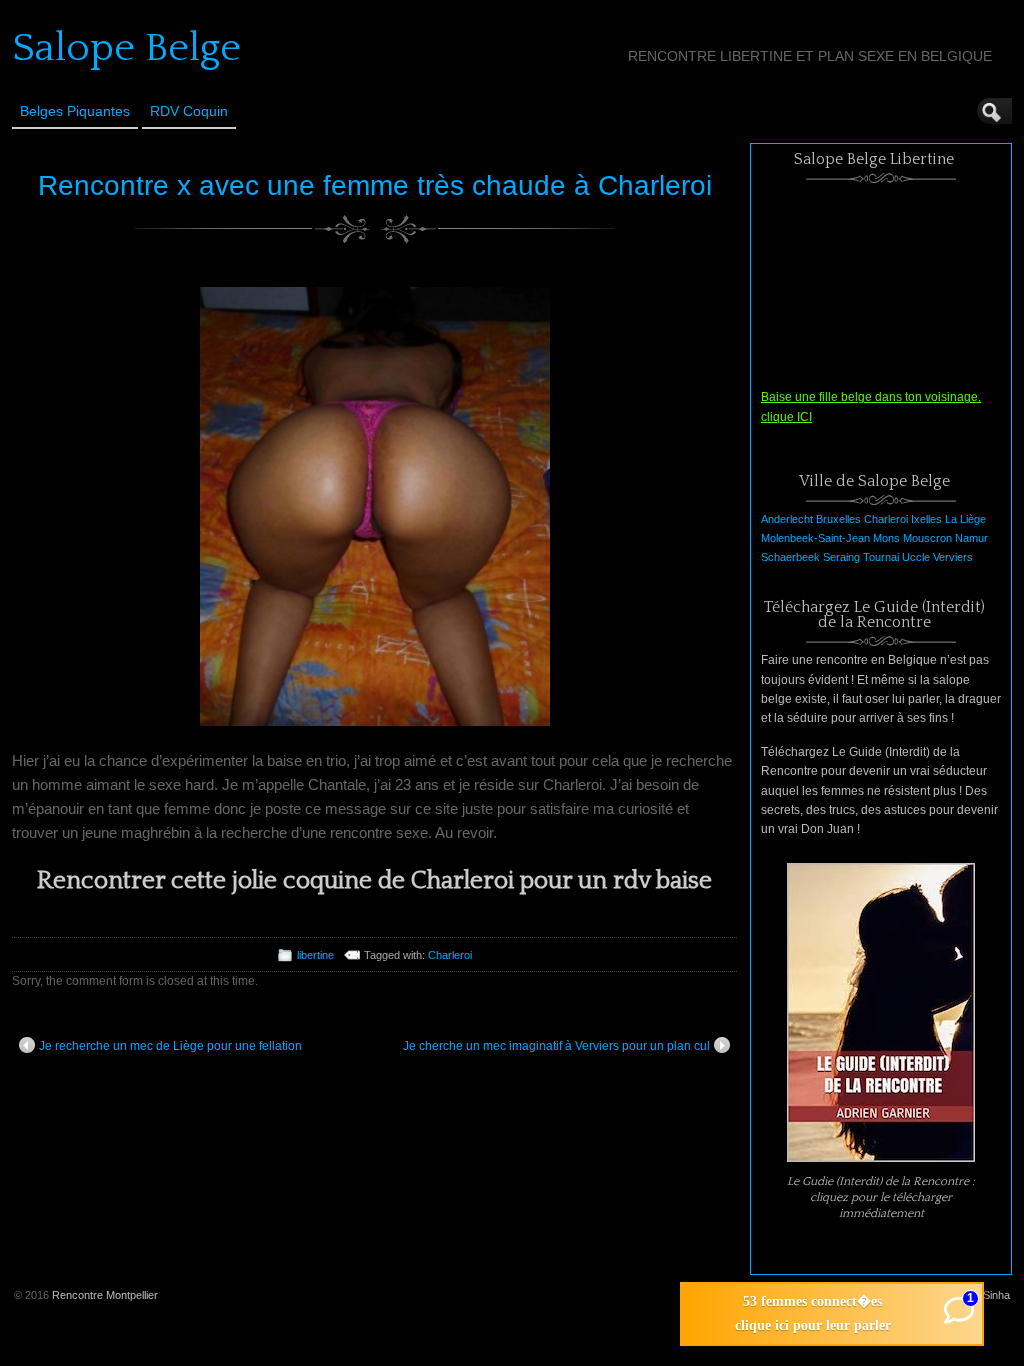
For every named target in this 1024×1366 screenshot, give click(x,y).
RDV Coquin (189, 111)
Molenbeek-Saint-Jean (815, 538)
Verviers (953, 557)
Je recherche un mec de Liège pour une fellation (170, 1046)
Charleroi (450, 955)
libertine (315, 955)
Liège (973, 519)
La (951, 519)
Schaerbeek (790, 557)
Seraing (841, 557)
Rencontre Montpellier (105, 1295)
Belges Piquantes (75, 111)
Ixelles (926, 519)
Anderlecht (787, 519)
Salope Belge (126, 48)
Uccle (916, 557)
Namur (971, 538)
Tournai (881, 557)
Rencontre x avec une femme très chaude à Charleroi (375, 185)
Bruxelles (838, 519)
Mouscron (927, 538)
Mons (886, 538)
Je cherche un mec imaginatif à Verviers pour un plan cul (556, 1046)
